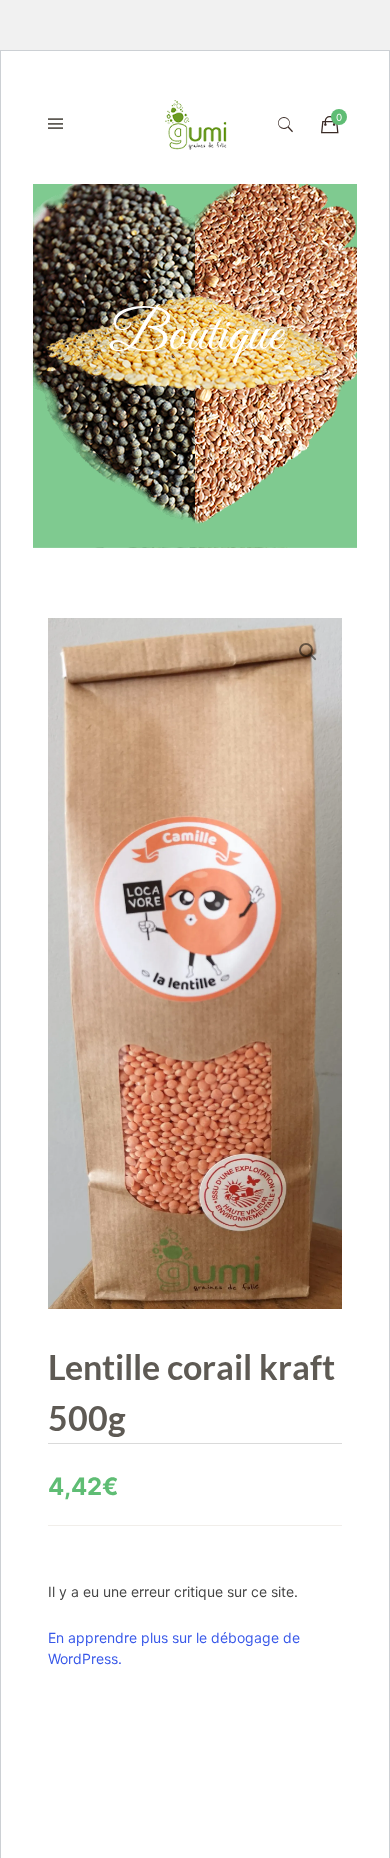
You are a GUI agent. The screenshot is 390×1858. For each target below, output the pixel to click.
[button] (308, 652)
